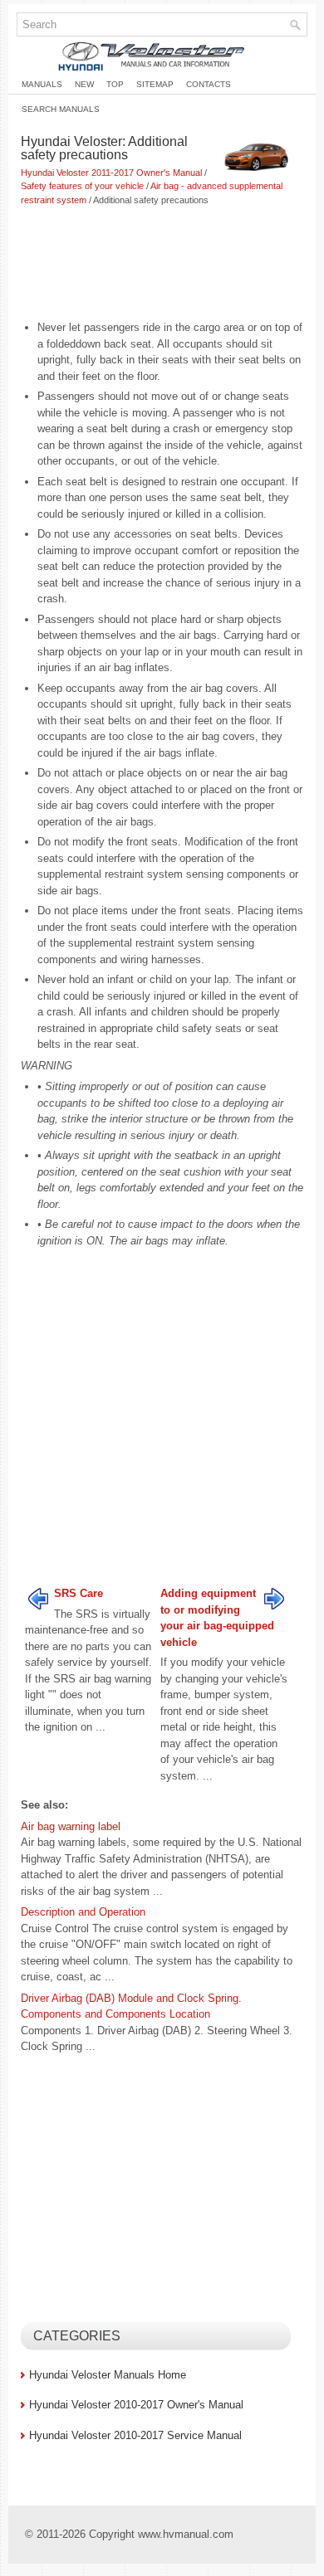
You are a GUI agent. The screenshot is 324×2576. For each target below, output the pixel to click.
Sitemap (155, 84)
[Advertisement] (162, 265)
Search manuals (61, 109)
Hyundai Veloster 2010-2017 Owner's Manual (136, 2405)
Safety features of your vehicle (82, 186)
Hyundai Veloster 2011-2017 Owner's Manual (111, 173)
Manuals (42, 84)
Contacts (209, 84)
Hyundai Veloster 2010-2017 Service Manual (135, 2435)
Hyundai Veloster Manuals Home (108, 2375)
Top (115, 84)
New (84, 84)
